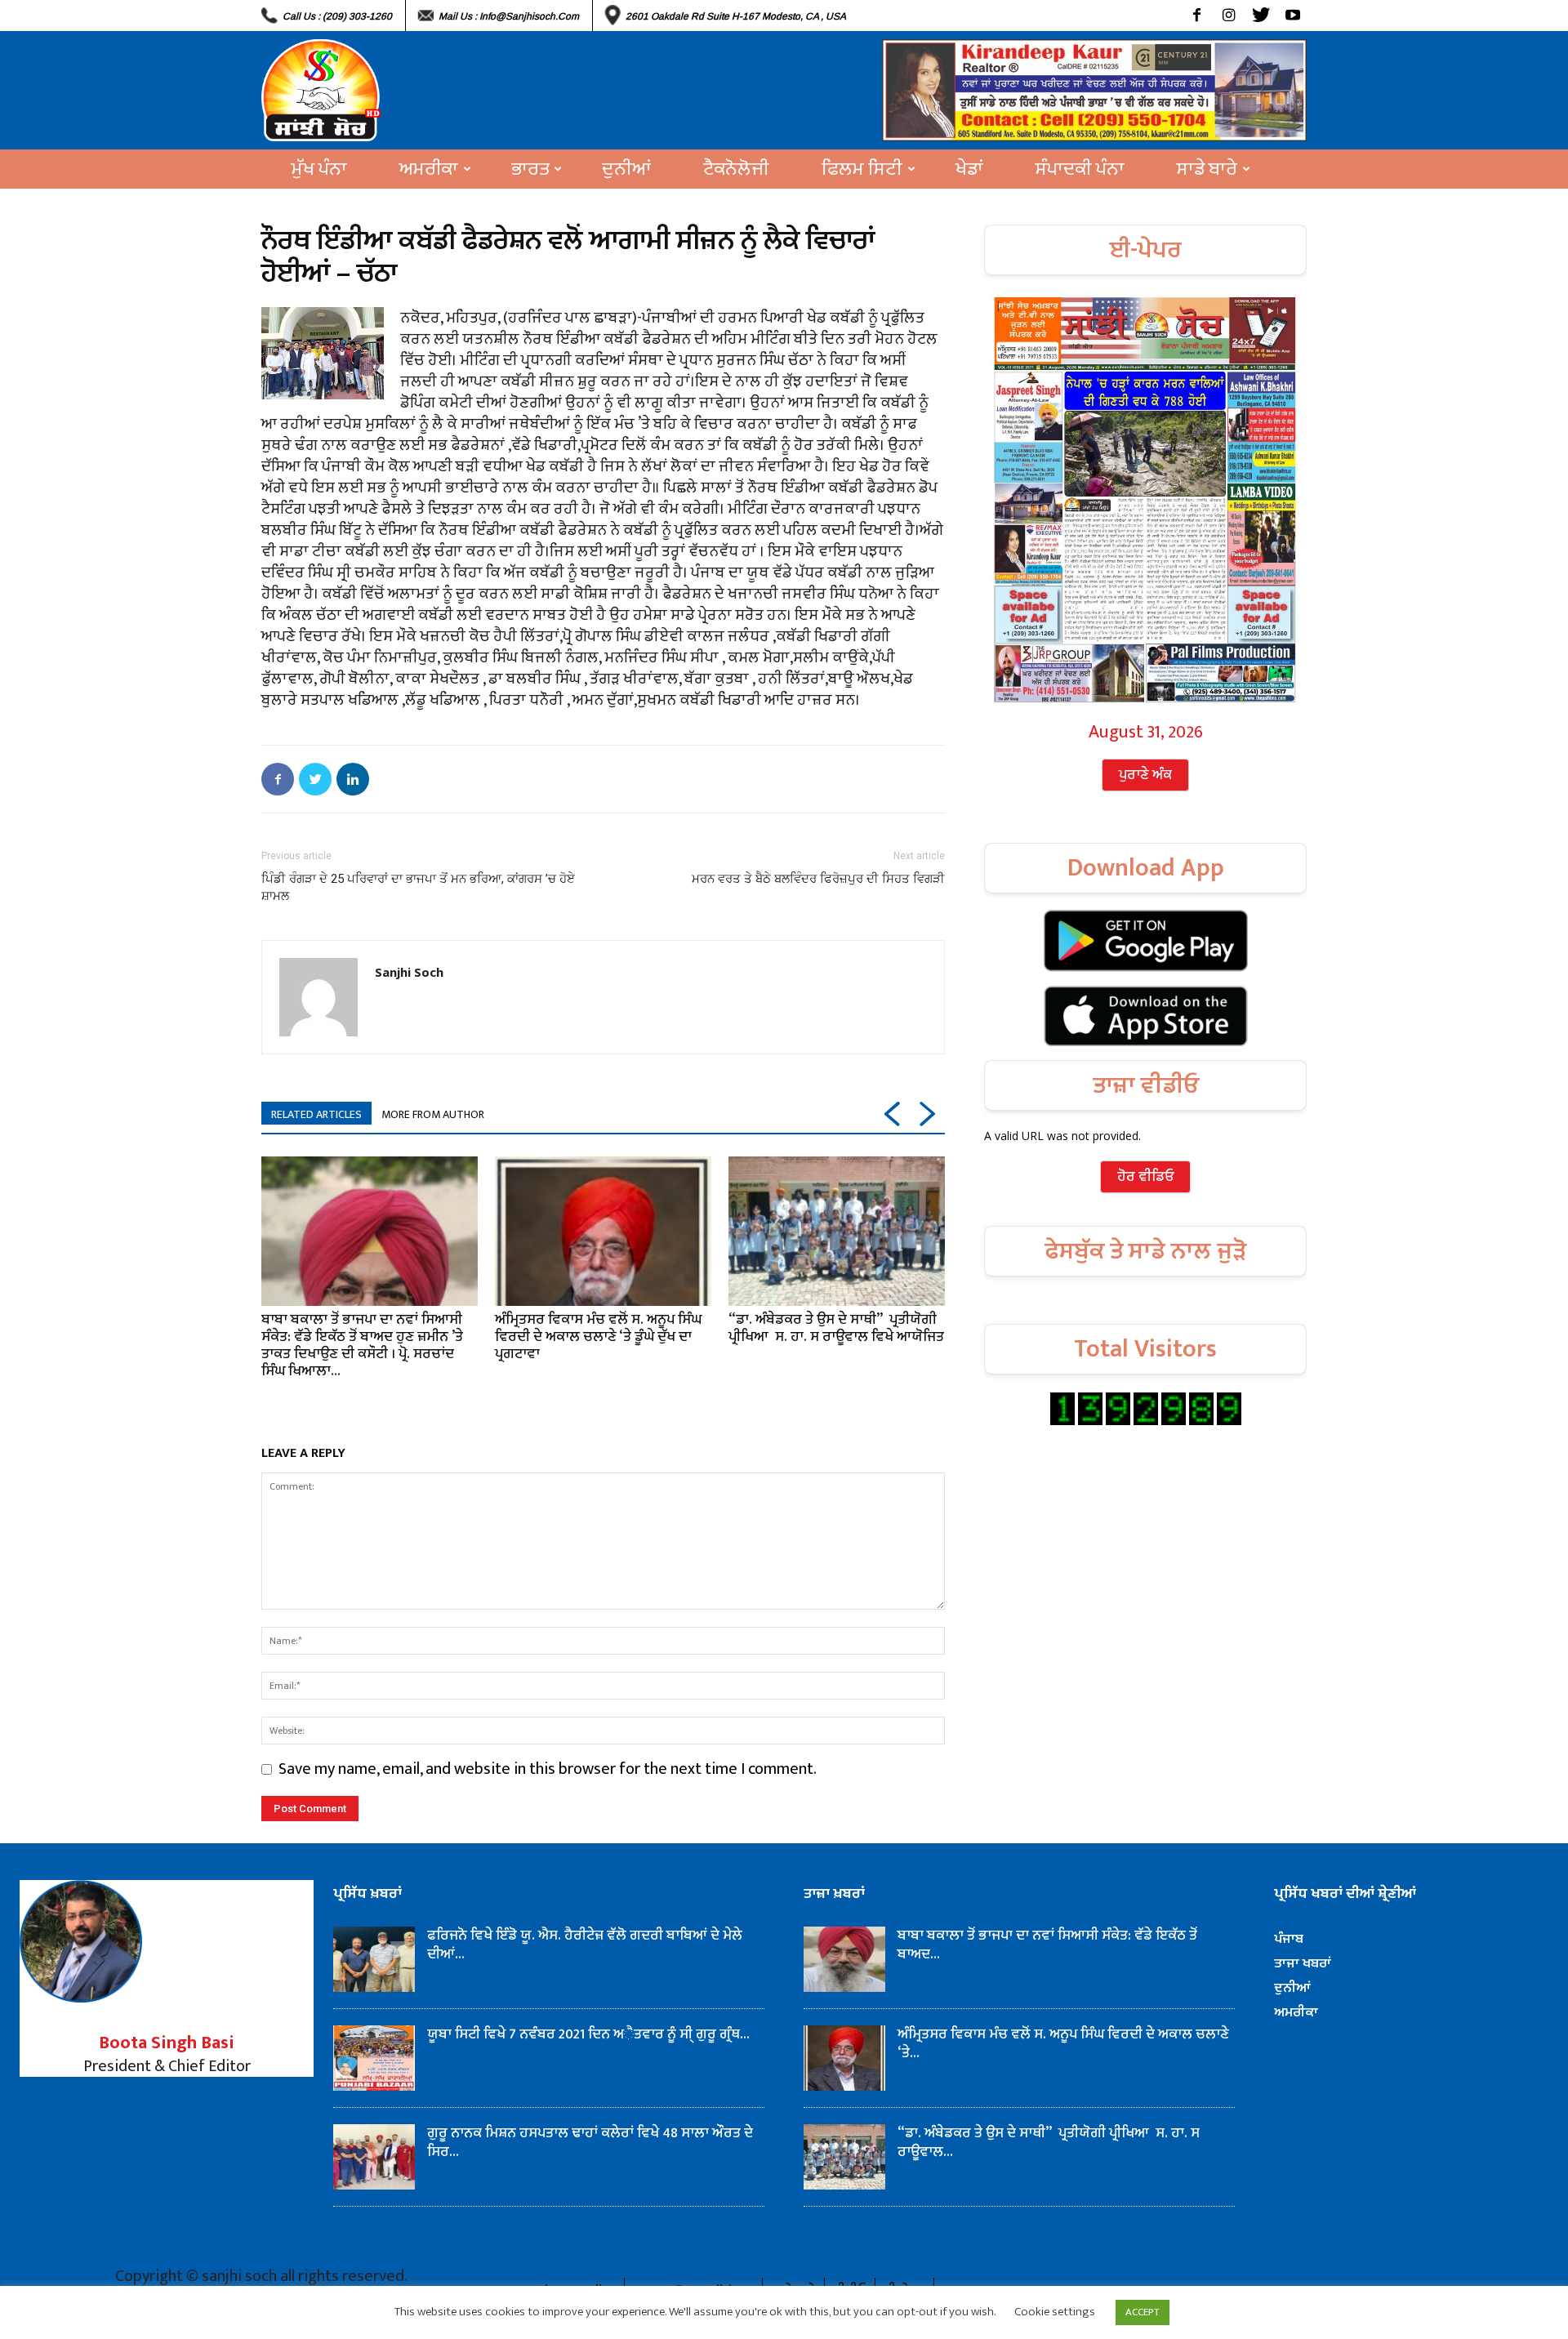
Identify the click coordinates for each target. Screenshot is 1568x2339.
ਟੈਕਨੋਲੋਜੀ (736, 169)
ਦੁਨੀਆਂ (626, 169)
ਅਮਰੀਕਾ (429, 169)
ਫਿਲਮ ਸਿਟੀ (862, 169)
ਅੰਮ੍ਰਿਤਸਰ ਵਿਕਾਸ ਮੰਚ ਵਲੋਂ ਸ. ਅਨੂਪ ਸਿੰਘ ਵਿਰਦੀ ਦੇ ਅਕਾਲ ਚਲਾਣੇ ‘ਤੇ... (1063, 2044)
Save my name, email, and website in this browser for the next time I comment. (548, 1769)
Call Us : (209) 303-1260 (337, 16)
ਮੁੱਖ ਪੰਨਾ (319, 169)
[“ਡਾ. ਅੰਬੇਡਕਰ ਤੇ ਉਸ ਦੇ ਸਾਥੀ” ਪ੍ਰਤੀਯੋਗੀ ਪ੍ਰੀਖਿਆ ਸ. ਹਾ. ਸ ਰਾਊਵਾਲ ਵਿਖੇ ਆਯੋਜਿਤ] (837, 1231)
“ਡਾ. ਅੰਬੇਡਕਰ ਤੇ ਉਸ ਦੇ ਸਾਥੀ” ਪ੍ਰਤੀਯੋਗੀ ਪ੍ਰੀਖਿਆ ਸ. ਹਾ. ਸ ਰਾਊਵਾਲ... (1049, 2143)
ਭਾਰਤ (530, 169)
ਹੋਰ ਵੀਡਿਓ (1145, 1177)
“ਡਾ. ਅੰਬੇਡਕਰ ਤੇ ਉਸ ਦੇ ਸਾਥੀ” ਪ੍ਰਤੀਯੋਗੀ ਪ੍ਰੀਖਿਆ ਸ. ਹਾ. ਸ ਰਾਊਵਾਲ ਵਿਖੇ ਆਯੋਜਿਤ (836, 1328)
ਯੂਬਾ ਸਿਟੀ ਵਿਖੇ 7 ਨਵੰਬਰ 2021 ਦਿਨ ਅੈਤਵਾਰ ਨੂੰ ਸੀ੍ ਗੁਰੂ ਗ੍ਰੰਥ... (588, 2034)
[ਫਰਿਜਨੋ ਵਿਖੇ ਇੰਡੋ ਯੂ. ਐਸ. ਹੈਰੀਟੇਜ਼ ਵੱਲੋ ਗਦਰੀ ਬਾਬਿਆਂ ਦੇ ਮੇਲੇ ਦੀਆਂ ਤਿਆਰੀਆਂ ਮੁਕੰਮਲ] (374, 1959)
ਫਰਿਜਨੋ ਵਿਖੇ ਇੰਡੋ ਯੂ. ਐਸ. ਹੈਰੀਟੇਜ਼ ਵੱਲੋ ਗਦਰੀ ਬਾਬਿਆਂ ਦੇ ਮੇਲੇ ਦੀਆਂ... (586, 1945)
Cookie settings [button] (1055, 2312)
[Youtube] (1292, 16)
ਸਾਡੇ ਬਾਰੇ (1207, 169)
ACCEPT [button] (1143, 2312)
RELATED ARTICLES (316, 1114)
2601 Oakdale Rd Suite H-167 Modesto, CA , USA (736, 16)
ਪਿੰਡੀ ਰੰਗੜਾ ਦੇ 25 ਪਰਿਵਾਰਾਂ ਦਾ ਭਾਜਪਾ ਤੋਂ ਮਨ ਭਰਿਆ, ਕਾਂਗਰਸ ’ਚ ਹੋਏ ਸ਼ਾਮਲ (418, 887)
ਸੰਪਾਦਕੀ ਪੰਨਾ (1080, 169)
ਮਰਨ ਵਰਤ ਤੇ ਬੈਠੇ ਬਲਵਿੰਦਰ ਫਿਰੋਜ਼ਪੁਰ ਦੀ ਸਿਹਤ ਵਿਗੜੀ (818, 879)
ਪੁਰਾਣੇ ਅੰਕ (1145, 775)
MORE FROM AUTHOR (433, 1114)
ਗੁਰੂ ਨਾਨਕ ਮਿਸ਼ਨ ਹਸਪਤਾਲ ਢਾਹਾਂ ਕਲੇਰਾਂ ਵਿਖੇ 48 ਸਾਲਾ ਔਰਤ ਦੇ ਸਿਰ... (590, 2143)
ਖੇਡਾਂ (969, 169)
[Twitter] (1261, 16)
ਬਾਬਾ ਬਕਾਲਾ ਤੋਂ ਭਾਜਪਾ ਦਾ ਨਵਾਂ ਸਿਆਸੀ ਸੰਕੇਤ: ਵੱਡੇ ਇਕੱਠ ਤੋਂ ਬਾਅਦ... (1047, 1945)
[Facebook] (1197, 16)
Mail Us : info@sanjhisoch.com (509, 16)
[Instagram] (1229, 16)
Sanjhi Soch (409, 972)
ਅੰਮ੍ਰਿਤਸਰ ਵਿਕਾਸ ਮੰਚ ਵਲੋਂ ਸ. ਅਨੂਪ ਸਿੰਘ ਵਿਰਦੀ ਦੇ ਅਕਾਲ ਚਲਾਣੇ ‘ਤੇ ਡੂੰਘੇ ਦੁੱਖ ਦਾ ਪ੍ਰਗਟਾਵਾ (598, 1337)
